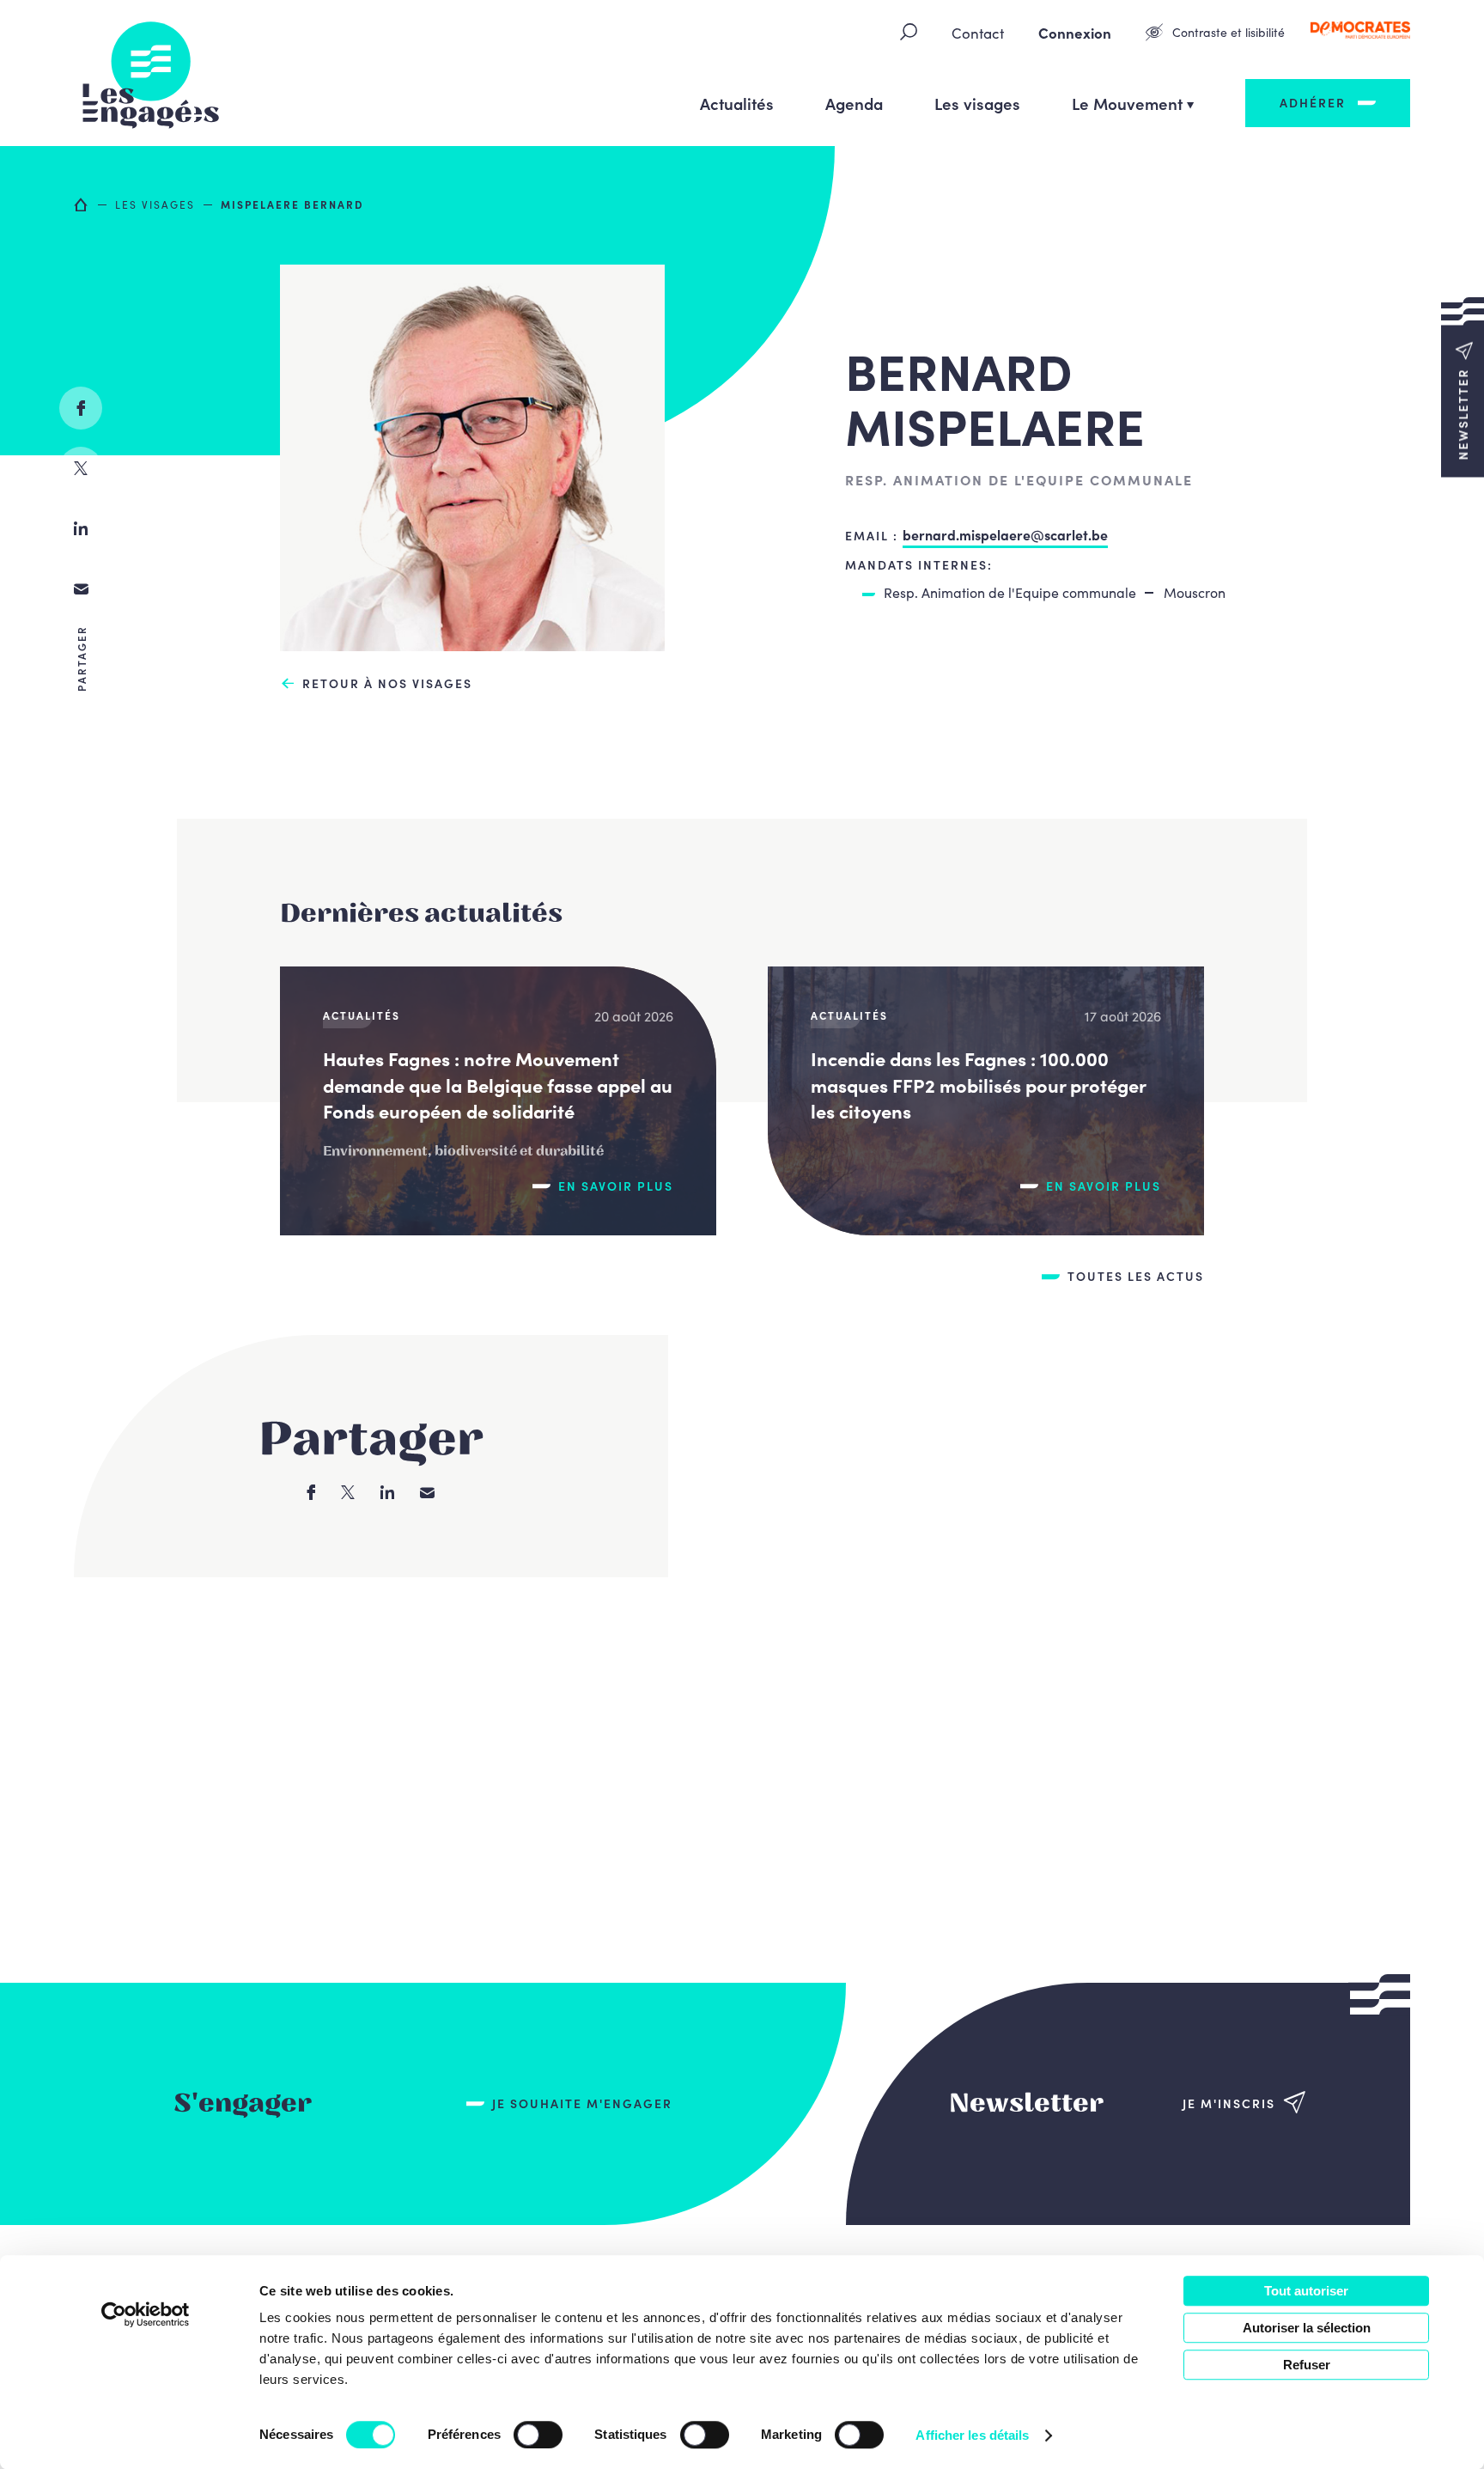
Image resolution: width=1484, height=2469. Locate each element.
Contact (978, 33)
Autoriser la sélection (1307, 2328)
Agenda (854, 103)
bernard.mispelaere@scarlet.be (1005, 534)
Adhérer (1313, 102)
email (81, 588)
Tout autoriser (1306, 2291)
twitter (81, 468)
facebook (81, 408)
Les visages (977, 103)
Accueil (82, 204)
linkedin (81, 528)
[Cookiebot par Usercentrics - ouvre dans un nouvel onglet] (146, 2314)
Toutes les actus (1136, 1276)
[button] (1463, 387)
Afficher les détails (972, 2435)
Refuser (1307, 2365)
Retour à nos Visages (387, 683)
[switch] (538, 2435)
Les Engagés (151, 73)
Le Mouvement (1127, 103)
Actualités (737, 103)
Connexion (1075, 33)
